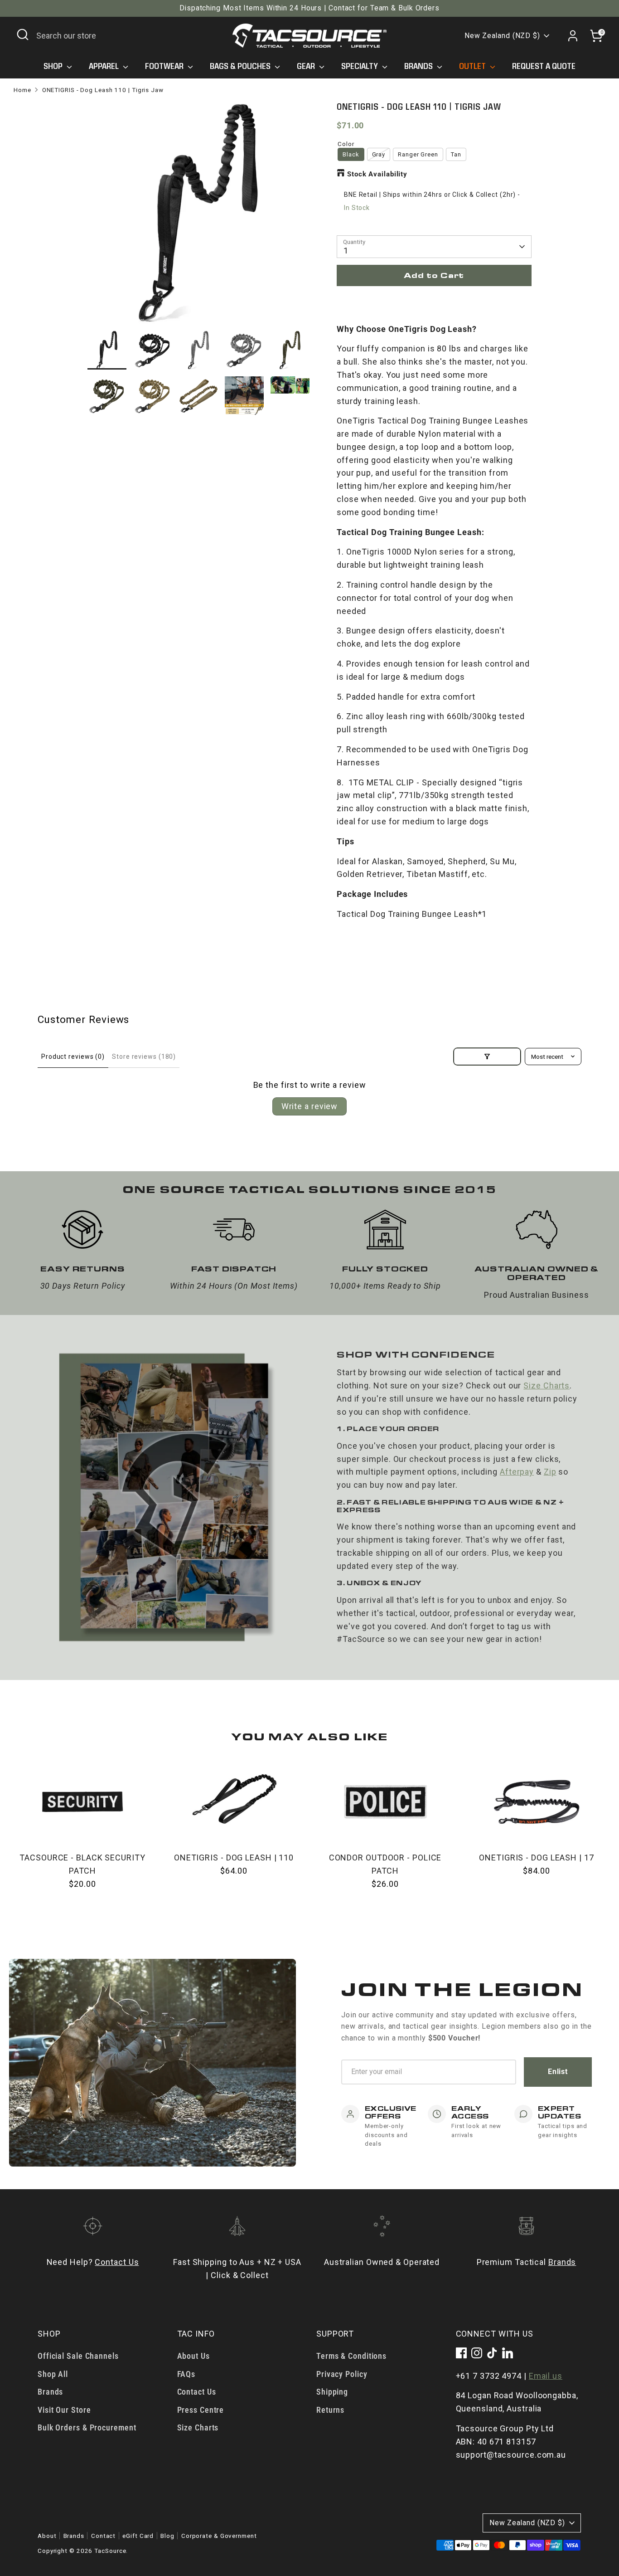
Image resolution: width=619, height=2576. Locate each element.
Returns (330, 2410)
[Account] (573, 36)
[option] (198, 216)
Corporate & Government (219, 2536)
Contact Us (117, 2262)
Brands (562, 2262)
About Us (193, 2356)
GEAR (307, 66)
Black (351, 154)
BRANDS (419, 66)
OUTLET (473, 66)
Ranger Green (418, 154)
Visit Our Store (64, 2410)
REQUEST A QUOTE (544, 66)
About (47, 2536)
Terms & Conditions (351, 2356)
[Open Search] (23, 34)
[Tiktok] (492, 2353)
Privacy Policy (342, 2374)
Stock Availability (377, 174)
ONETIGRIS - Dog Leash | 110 (234, 1858)
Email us (546, 2376)
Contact (103, 2536)
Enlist (558, 2072)
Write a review (310, 1106)
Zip (550, 1472)
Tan (456, 154)
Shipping (332, 2392)
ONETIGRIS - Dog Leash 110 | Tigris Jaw (103, 90)
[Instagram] (477, 2353)
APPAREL (105, 66)
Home (22, 90)
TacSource (110, 2551)
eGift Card (138, 2536)
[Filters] (487, 1057)
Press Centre (201, 2410)
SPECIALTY (360, 66)
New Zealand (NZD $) (502, 36)
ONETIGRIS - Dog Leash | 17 (536, 1858)
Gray (379, 154)
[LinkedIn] (508, 2353)
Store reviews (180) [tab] (144, 1057)
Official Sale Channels (78, 2356)
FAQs (186, 2374)
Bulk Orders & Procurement (87, 2427)
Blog (167, 2536)
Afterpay (517, 1472)
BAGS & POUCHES (241, 66)
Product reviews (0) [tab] (73, 1057)
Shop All (53, 2374)
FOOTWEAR (165, 66)
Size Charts (546, 1385)
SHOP (54, 66)
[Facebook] (461, 2353)
